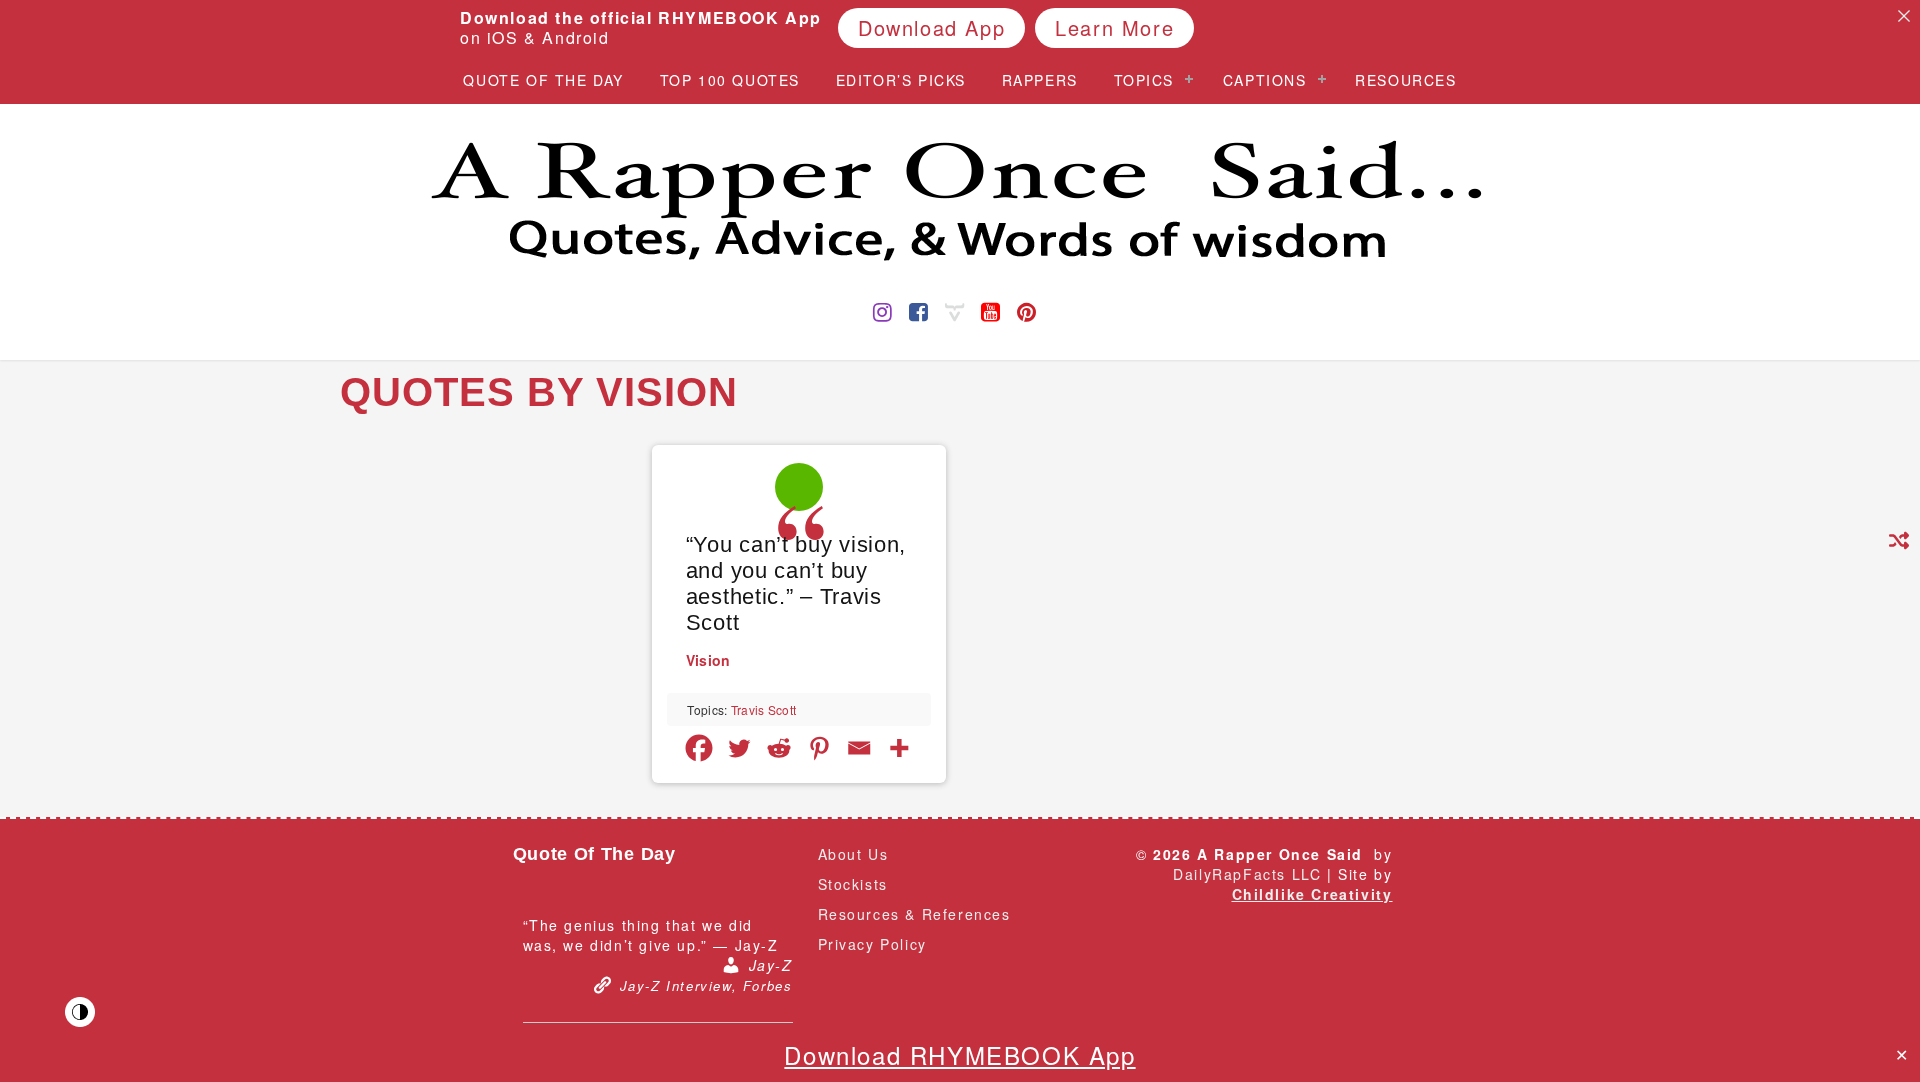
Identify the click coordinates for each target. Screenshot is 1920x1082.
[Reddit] (779, 748)
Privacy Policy (872, 944)
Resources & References (914, 914)
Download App (931, 27)
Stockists (853, 884)
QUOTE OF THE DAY (543, 80)
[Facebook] (699, 748)
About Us (853, 854)
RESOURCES (1405, 80)
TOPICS (1144, 80)
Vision (708, 660)
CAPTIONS (1265, 80)
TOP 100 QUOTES (730, 80)
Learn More (1114, 27)
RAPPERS (1040, 80)
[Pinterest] (819, 748)
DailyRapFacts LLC (1247, 874)
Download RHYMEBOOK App (959, 1054)
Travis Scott (764, 709)
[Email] (859, 748)
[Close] (1904, 16)
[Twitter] (739, 748)
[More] (899, 748)
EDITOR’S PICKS (901, 80)
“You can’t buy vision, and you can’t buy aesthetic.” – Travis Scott (796, 583)
